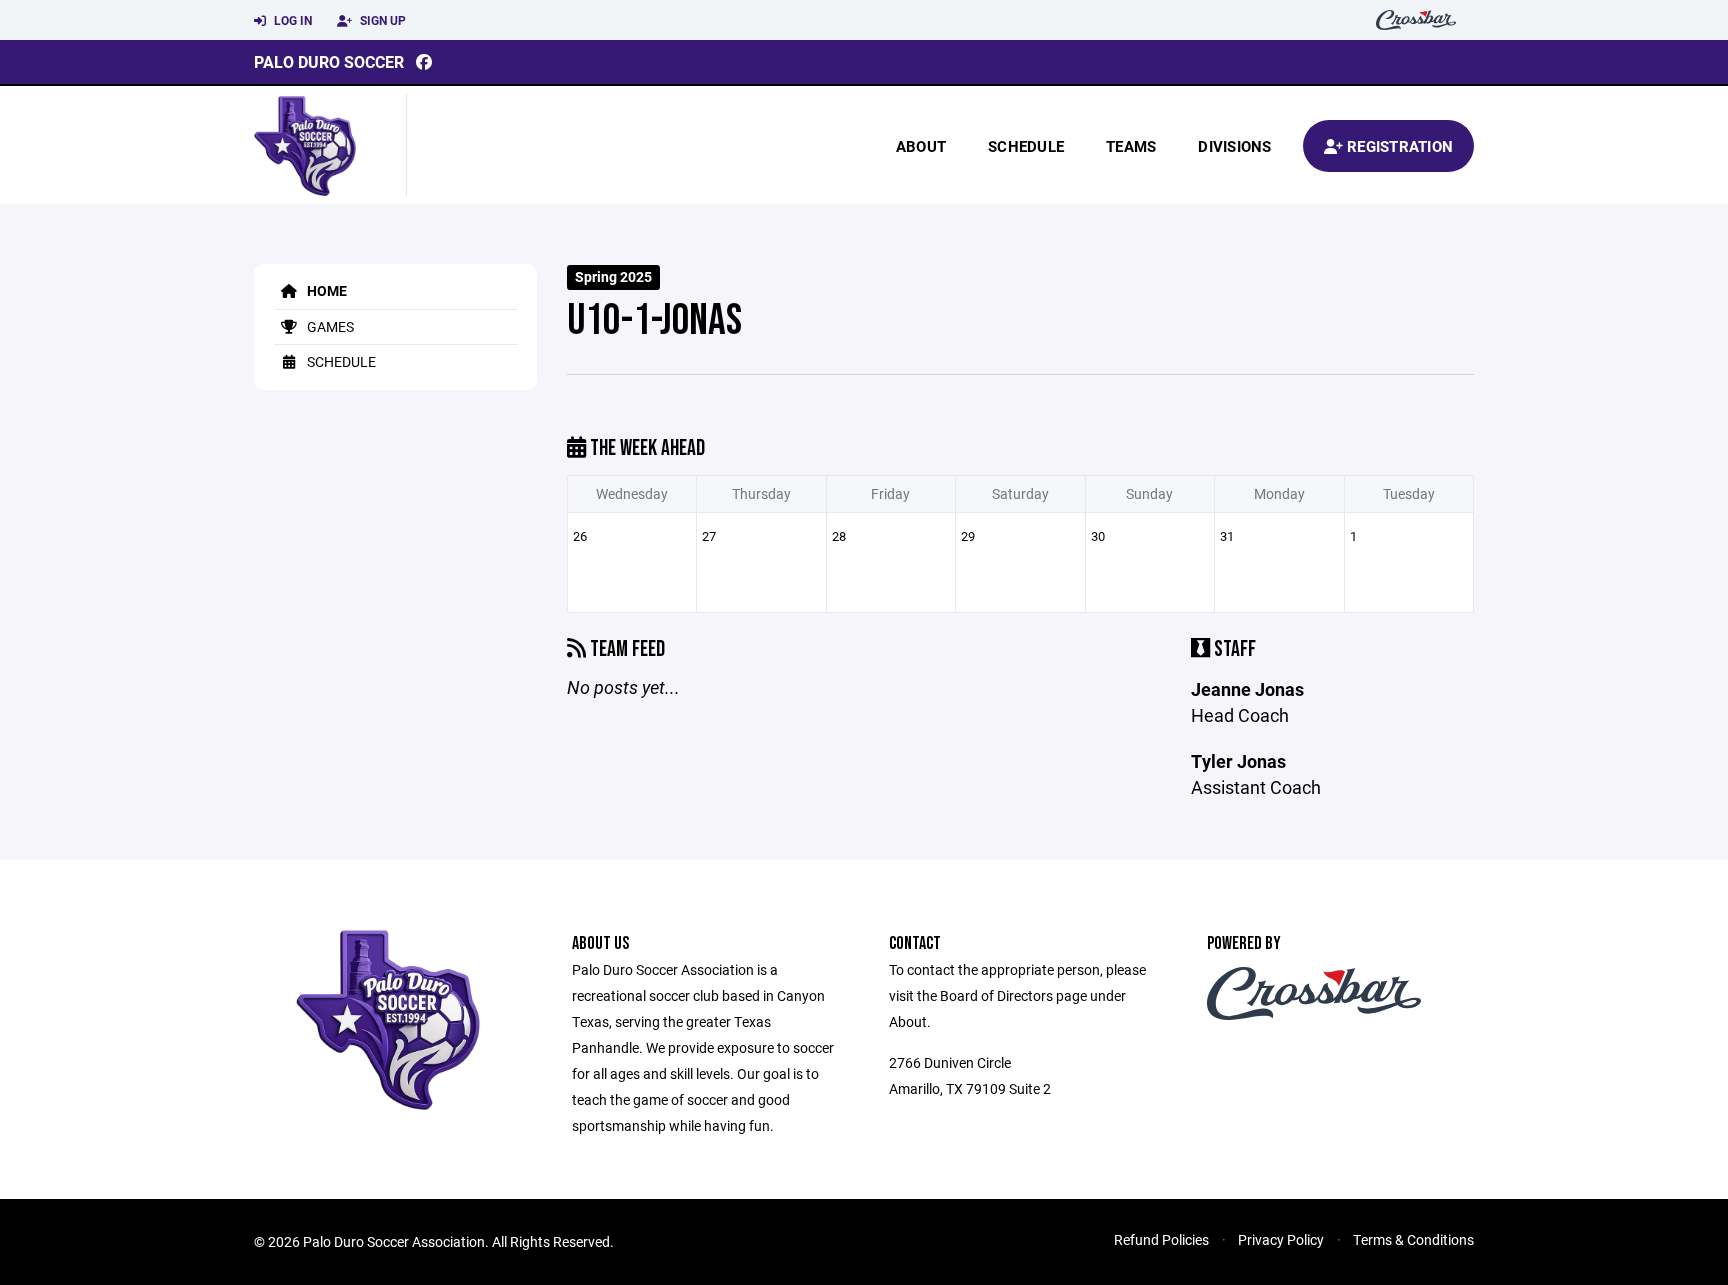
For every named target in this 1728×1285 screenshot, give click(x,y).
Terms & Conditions (1413, 1239)
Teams (1131, 146)
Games (329, 326)
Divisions (1234, 146)
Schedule (1026, 146)
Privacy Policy (1281, 1239)
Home (325, 290)
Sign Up (381, 20)
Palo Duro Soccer (329, 61)
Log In (291, 20)
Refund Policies (1161, 1239)
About (921, 146)
